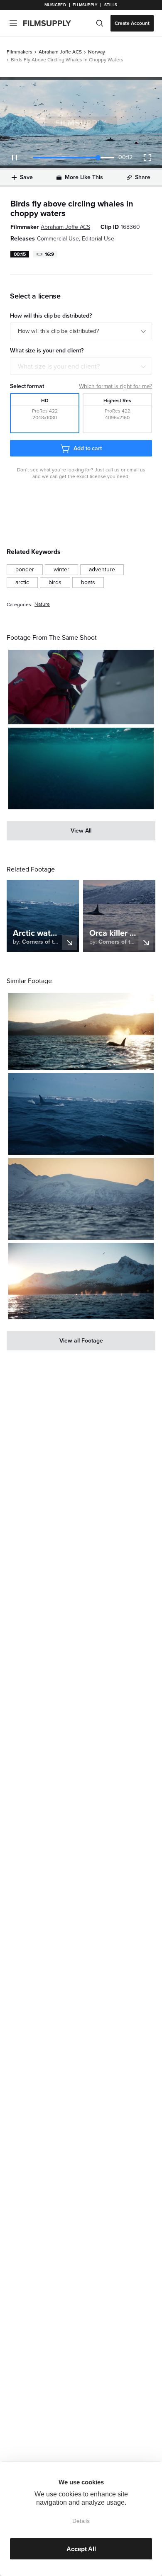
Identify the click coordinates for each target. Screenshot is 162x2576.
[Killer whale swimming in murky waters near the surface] (81, 768)
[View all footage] (81, 1341)
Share (143, 177)
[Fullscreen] (147, 158)
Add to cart (88, 448)
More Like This (84, 177)
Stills (111, 5)
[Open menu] (13, 23)
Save (26, 177)
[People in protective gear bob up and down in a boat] (81, 687)
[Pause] (15, 158)
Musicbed (55, 5)
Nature (42, 604)
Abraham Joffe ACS (60, 52)
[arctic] (22, 583)
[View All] (81, 831)
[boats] (88, 583)
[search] (100, 23)
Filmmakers (20, 52)
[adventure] (102, 570)
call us (113, 470)
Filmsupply (85, 5)
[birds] (55, 583)
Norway (97, 52)
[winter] (61, 570)
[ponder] (25, 570)
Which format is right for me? (115, 386)
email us (136, 470)
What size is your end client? (59, 367)
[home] (52, 23)
